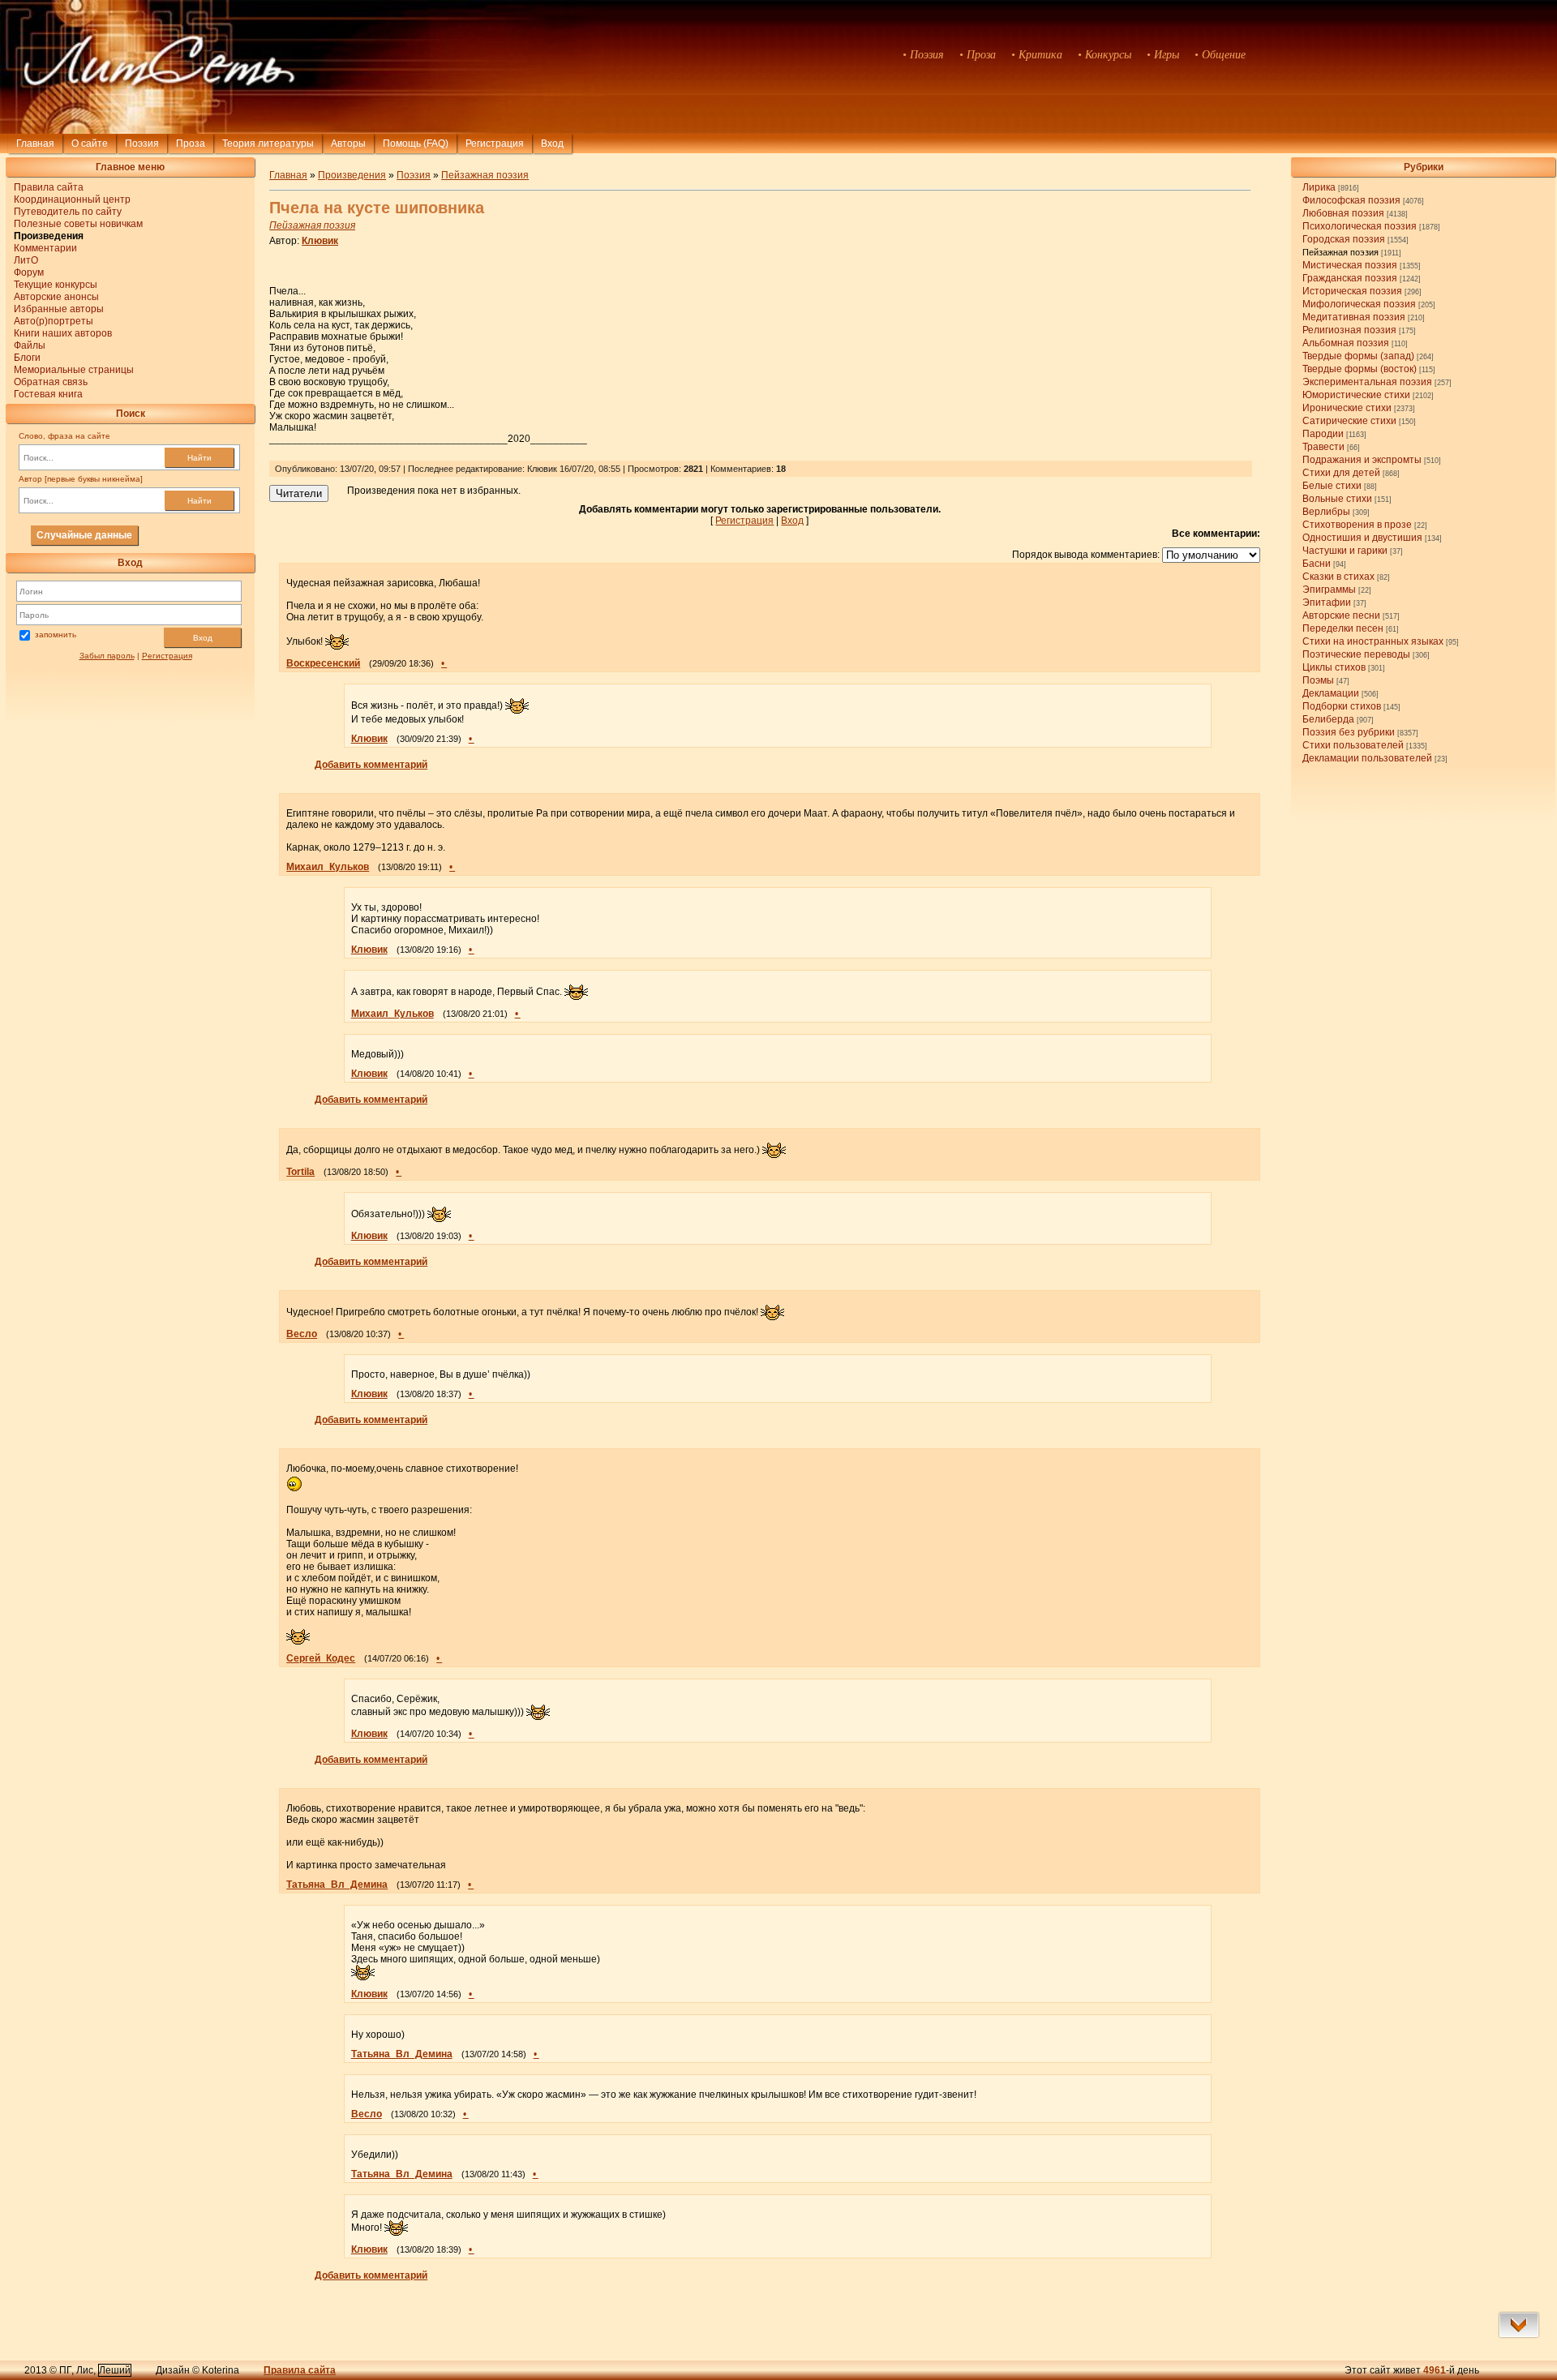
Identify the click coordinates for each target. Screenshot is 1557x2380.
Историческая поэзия (1352, 291)
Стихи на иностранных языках (1373, 641)
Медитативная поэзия (1354, 317)
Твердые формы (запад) (1358, 356)
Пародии (1323, 434)
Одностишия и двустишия (1362, 538)
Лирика (1319, 187)
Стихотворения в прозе (1357, 525)
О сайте (90, 144)
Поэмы (1318, 680)
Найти (199, 458)
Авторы (348, 144)
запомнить (56, 635)
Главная (35, 144)
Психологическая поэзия (1360, 226)
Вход (203, 638)
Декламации (1331, 693)
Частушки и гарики (1345, 551)
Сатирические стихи (1349, 421)
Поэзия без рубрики (1349, 732)
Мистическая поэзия (1350, 265)
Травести (1323, 447)
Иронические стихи (1347, 408)
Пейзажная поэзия (1340, 252)
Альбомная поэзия (1346, 343)
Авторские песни (1341, 615)
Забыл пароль (107, 656)
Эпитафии (1327, 603)
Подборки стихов (1342, 706)
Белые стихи (1332, 486)
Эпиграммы (1329, 590)
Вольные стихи (1337, 499)
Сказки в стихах (1338, 577)
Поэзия (142, 144)
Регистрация (495, 144)
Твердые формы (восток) (1360, 369)
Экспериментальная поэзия (1367, 382)
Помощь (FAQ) (416, 144)
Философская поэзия (1351, 200)
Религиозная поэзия (1349, 330)
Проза (191, 144)
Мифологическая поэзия (1359, 304)
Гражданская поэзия (1350, 278)
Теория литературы (268, 144)
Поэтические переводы (1356, 654)
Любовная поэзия (1343, 213)
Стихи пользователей (1353, 745)
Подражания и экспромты (1362, 460)
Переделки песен (1343, 628)
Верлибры (1326, 512)
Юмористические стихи (1356, 395)
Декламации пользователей (1367, 758)
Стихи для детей (1341, 473)
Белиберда (1328, 719)
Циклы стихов (1334, 667)
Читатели (299, 493)
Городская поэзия (1344, 239)
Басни (1317, 564)
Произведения (352, 175)
